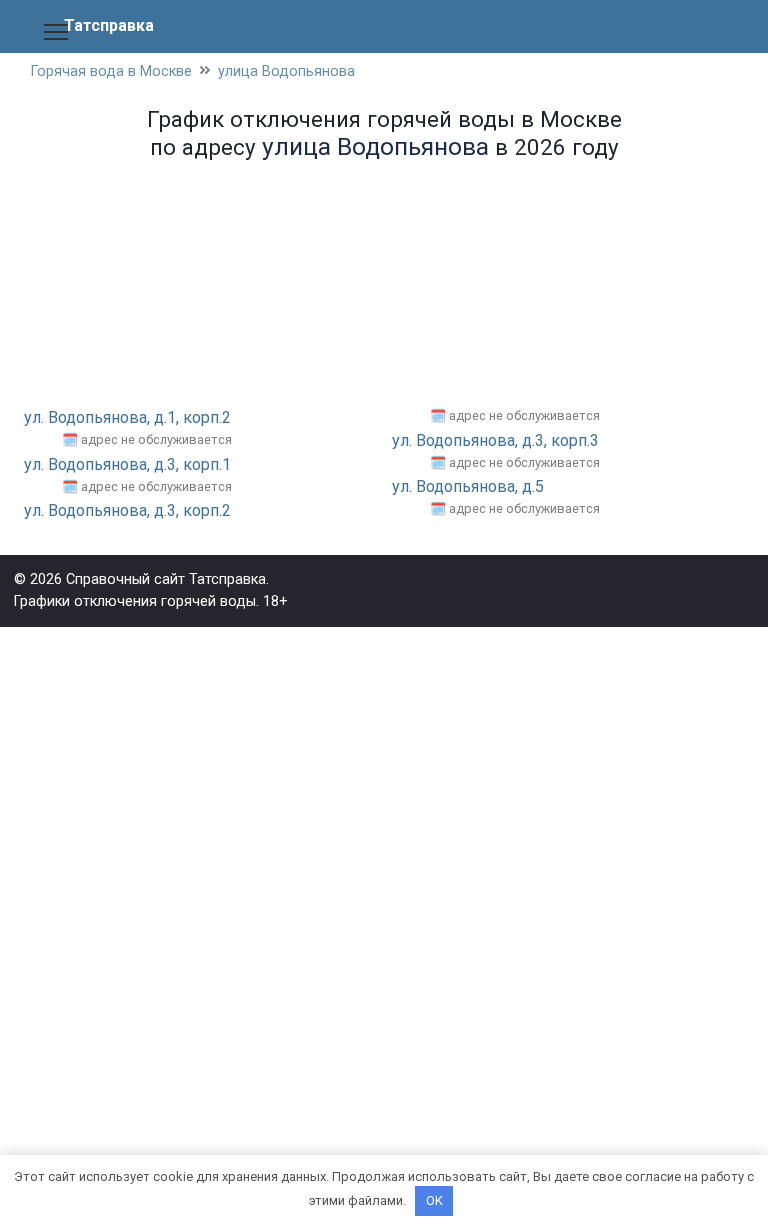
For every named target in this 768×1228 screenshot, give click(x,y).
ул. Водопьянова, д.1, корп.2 (127, 417)
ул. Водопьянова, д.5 (468, 486)
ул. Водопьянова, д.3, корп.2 (127, 510)
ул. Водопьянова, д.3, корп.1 (127, 464)
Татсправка (109, 25)
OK (434, 1200)
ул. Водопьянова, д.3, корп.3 (495, 440)
